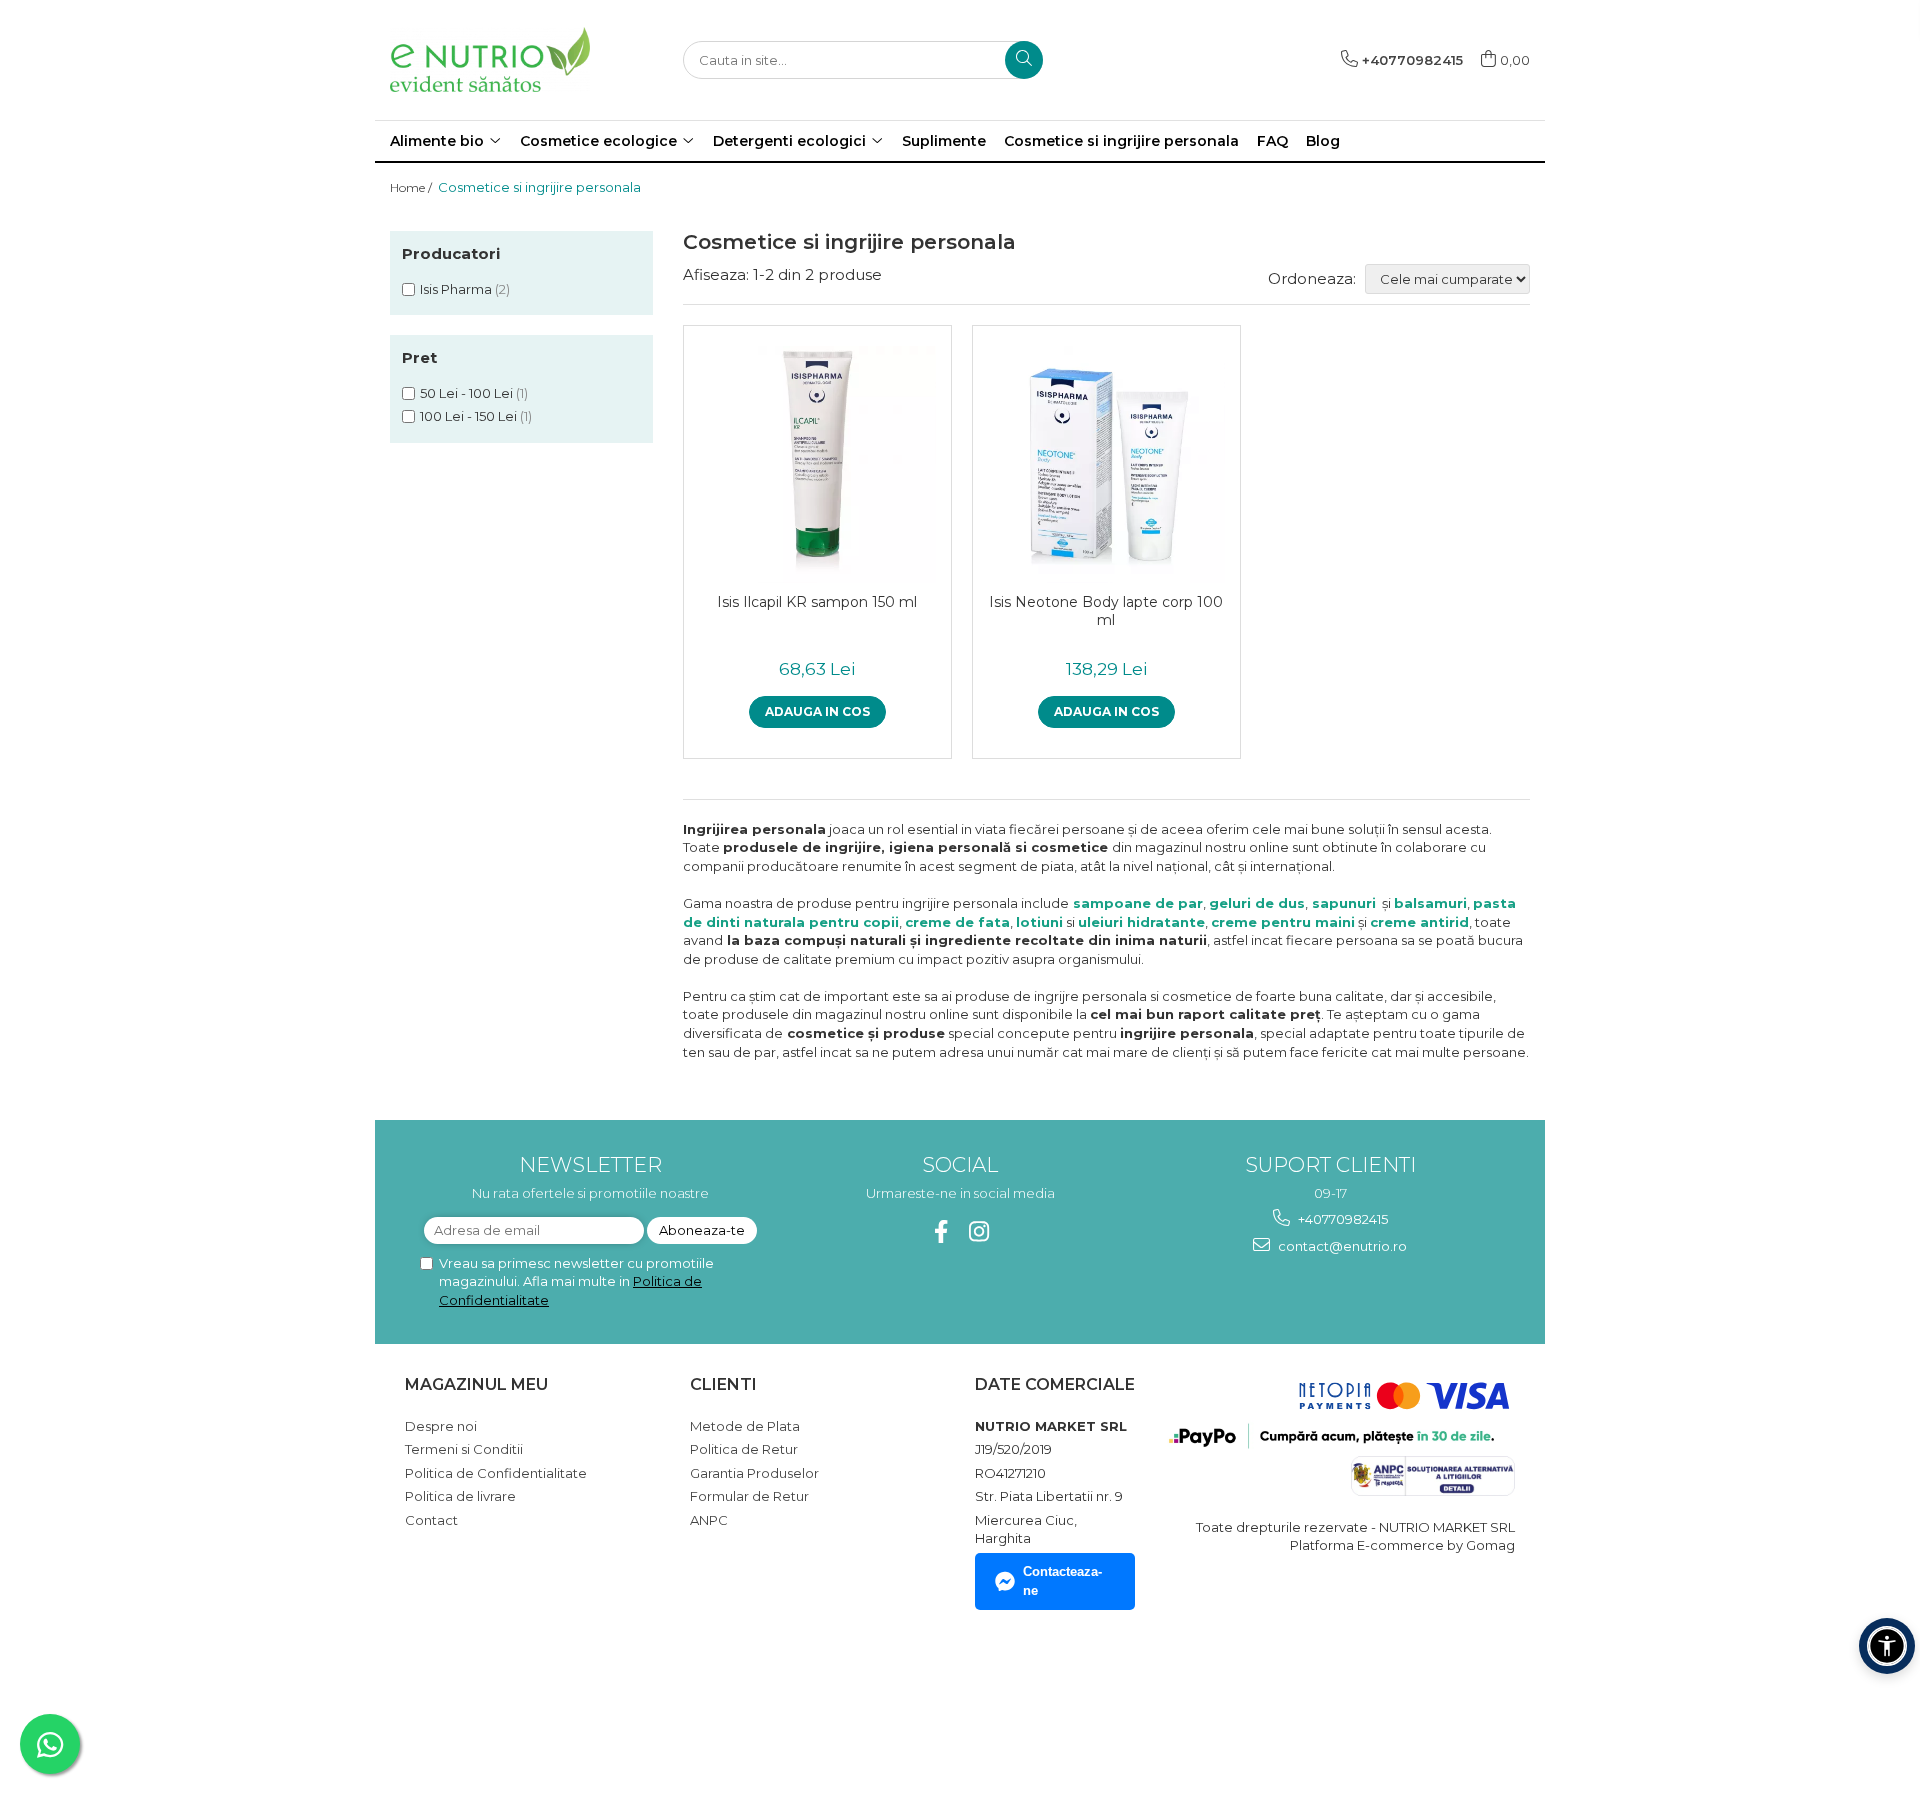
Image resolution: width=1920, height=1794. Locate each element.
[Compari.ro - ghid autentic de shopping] (475, 1697)
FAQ (1272, 141)
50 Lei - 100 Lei (466, 393)
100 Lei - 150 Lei (468, 416)
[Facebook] (941, 1231)
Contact (431, 1520)
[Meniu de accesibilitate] (1887, 1646)
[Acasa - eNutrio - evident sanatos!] (490, 59)
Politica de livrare (460, 1496)
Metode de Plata (745, 1426)
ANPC (709, 1520)
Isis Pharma (456, 289)
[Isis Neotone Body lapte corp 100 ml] (1106, 464)
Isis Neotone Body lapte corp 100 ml (1106, 611)
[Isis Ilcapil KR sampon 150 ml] (817, 464)
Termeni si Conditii (464, 1449)
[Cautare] (1024, 60)
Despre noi (441, 1426)
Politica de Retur (744, 1449)
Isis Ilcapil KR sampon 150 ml (817, 602)
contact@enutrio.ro (1341, 1246)
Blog (1323, 141)
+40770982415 (1341, 1219)
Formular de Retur (749, 1496)
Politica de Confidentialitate (496, 1473)
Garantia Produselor (754, 1473)
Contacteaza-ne (1062, 1581)
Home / (412, 187)
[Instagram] (979, 1231)
